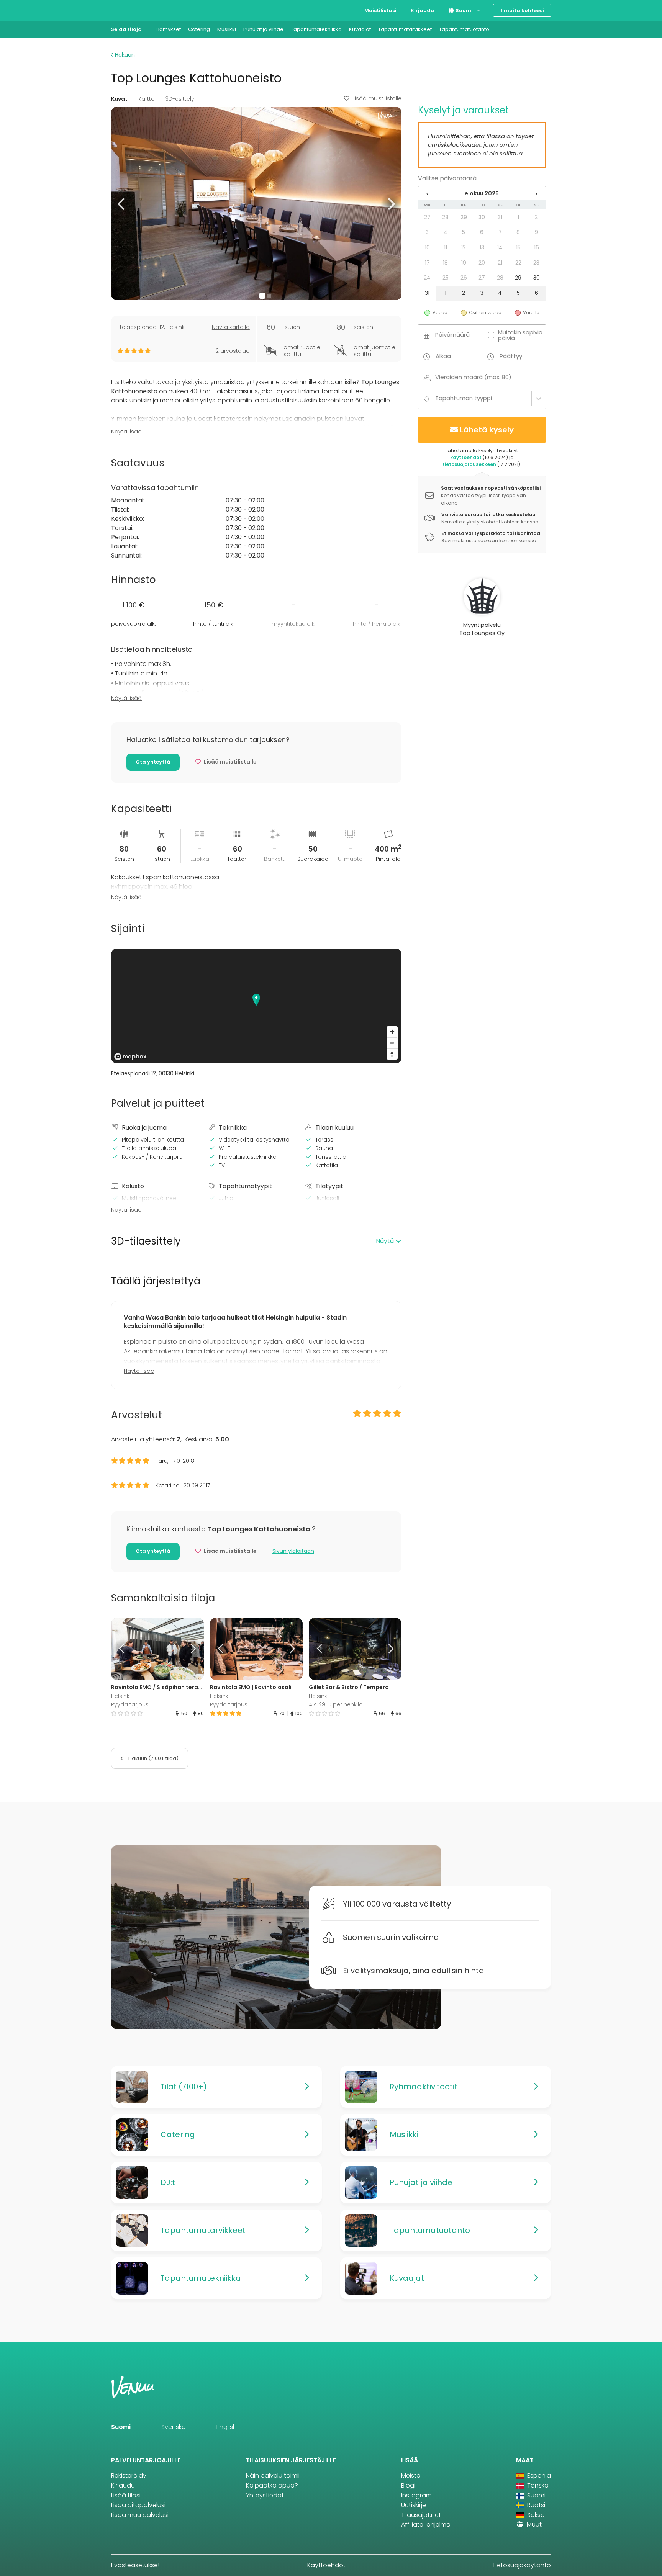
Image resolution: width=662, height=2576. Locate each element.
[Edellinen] (123, 1649)
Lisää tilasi (126, 2495)
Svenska (174, 2427)
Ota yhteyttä (153, 762)
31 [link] (500, 217)
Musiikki (227, 29)
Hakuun (124, 55)
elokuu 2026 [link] (482, 193)
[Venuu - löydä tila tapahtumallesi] (125, 10)
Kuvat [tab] (119, 99)
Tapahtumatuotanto (464, 29)
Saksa (535, 2515)
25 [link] (446, 278)
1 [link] (518, 217)
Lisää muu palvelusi (140, 2515)
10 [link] (427, 247)
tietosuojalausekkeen (469, 464)
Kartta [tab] (147, 99)
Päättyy (511, 356)
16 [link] (537, 247)
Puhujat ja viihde (263, 29)
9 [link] (537, 232)
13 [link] (482, 247)
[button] (122, 204)
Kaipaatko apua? (272, 2485)
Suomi (464, 11)
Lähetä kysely (487, 430)
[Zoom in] (392, 1032)
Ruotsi (535, 2505)
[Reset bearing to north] (392, 1054)
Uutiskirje (414, 2505)
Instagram (416, 2495)
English (227, 2427)
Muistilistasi (380, 11)
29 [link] (464, 217)
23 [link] (536, 263)
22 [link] (518, 263)
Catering (199, 29)
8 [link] (518, 232)
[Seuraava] (192, 1649)
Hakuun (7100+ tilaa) (153, 1758)
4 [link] (446, 232)
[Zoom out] (392, 1043)
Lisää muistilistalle (377, 98)
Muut (533, 2524)
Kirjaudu (422, 11)
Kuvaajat (360, 29)
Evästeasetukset (136, 2565)
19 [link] (464, 263)
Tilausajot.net (421, 2515)
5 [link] (464, 232)
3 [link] (427, 232)
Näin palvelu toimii (273, 2475)
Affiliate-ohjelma (426, 2524)
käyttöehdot (466, 457)
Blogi (408, 2485)
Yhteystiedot (265, 2495)
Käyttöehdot (326, 2565)
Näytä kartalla (231, 327)
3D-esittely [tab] (180, 99)
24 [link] (427, 278)
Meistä (411, 2475)
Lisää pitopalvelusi (138, 2505)
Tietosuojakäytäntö (522, 2565)
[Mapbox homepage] (130, 1057)
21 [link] (500, 263)
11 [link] (446, 247)
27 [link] (427, 217)
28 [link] (445, 217)
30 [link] (482, 217)
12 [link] (464, 247)
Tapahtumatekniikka (316, 29)
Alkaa (443, 356)
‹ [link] (427, 193)
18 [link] (445, 263)
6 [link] (482, 232)
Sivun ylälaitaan (293, 1551)
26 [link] (464, 278)
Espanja (538, 2475)
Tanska (537, 2485)
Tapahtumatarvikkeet (405, 29)
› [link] (536, 193)
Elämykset (168, 29)
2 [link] (536, 217)
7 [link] (500, 232)
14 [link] (500, 247)
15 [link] (518, 247)
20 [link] (482, 263)
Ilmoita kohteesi (522, 11)
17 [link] (427, 263)
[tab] (256, 1241)
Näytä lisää (126, 432)
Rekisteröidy (129, 2475)
